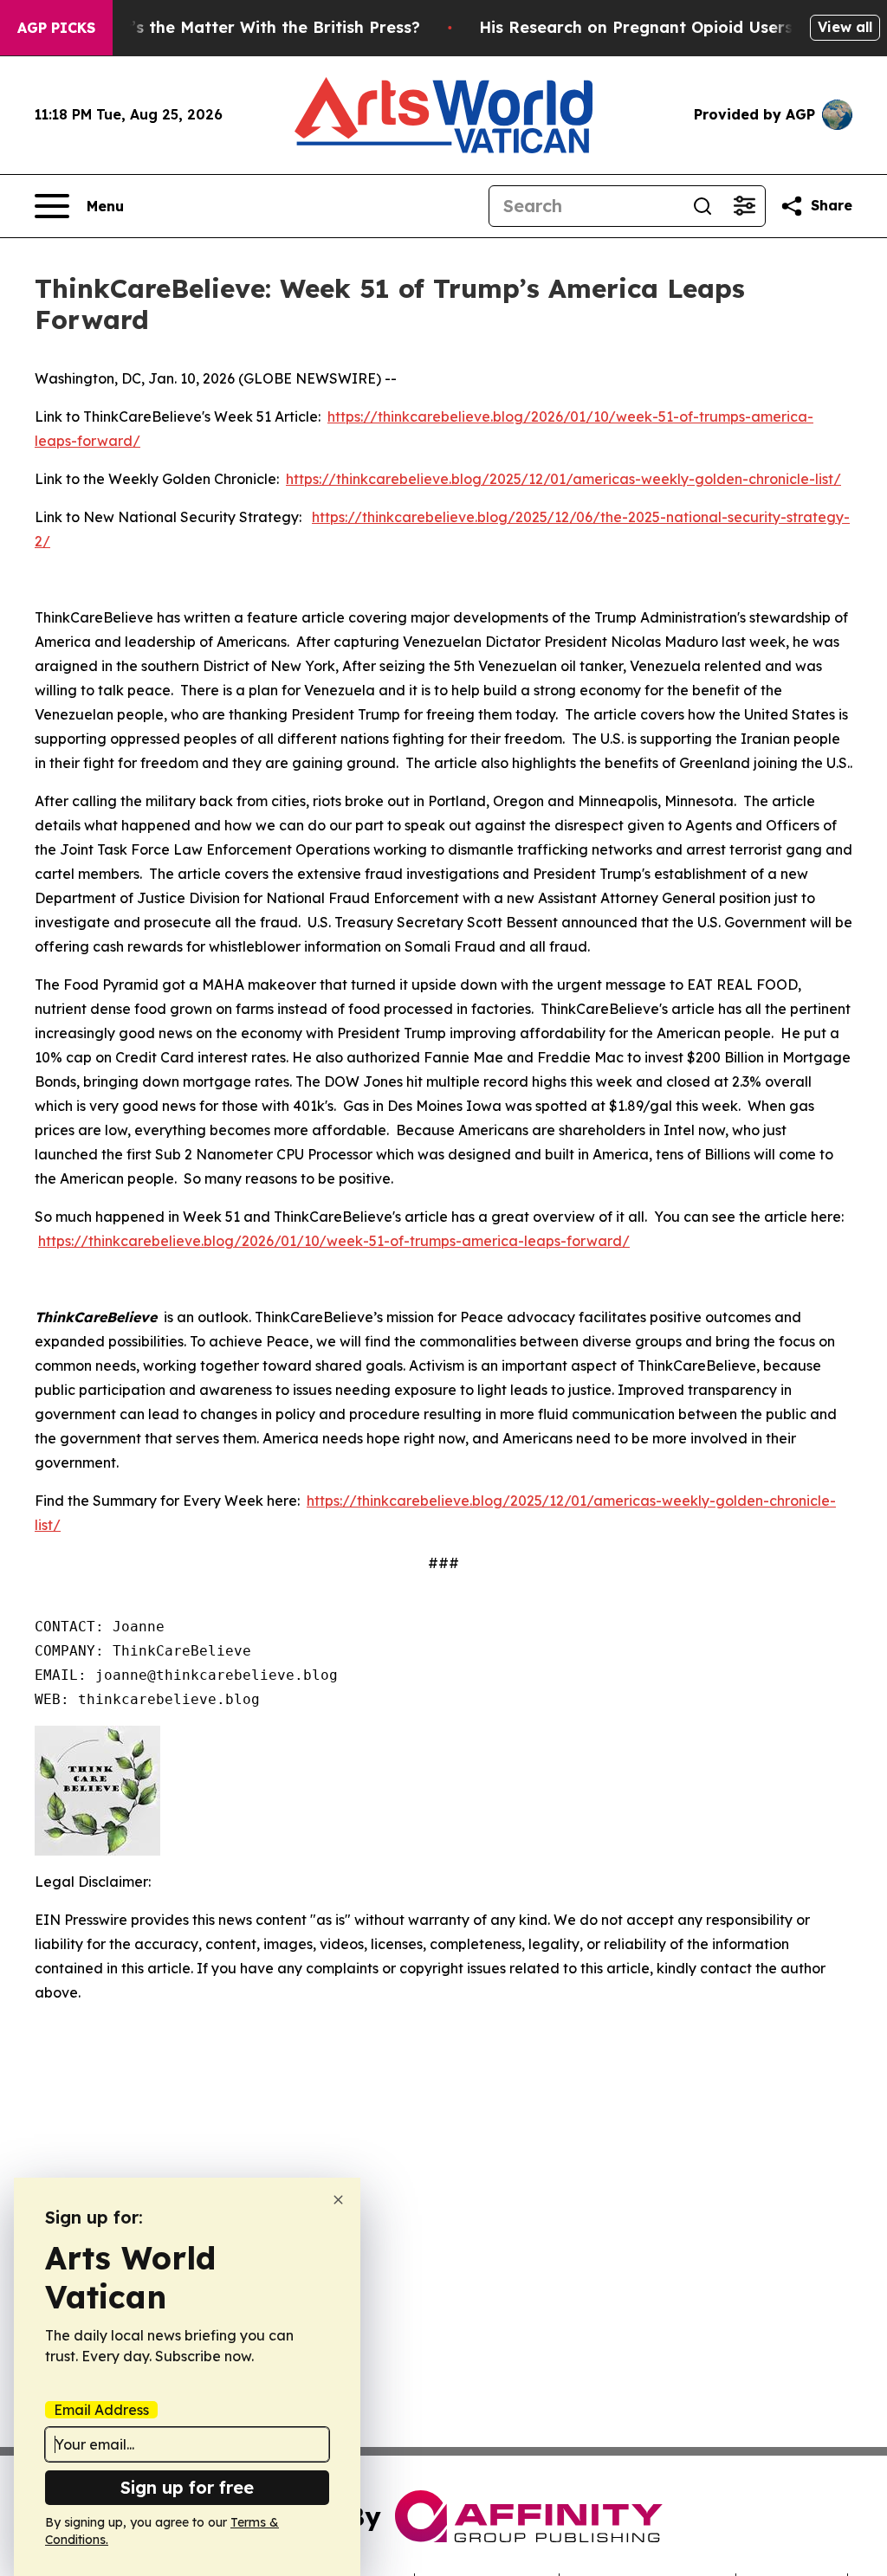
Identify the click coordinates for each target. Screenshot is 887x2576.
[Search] (702, 206)
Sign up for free (187, 2487)
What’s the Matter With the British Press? (255, 27)
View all (845, 27)
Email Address (101, 2410)
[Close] (338, 2200)
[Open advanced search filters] (744, 206)
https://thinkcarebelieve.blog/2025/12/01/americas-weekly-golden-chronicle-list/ (563, 479)
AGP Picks (56, 28)
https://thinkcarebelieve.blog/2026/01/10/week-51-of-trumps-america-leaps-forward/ (334, 1241)
